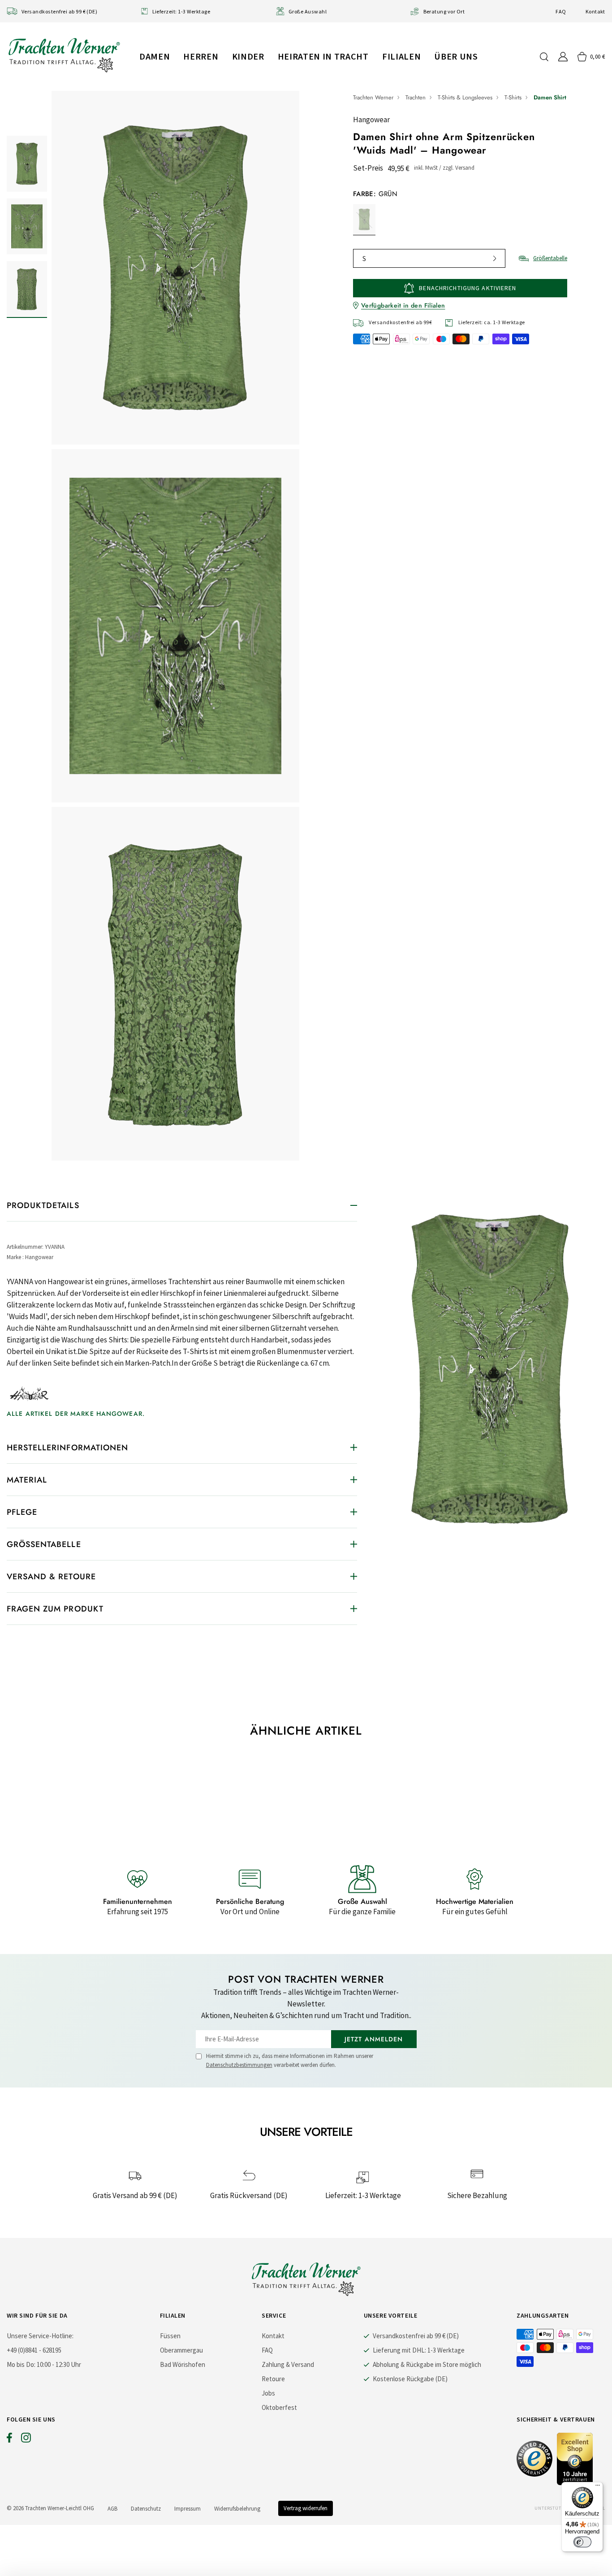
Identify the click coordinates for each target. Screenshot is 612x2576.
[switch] (582, 2542)
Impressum (187, 2509)
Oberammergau (181, 2350)
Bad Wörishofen (183, 2364)
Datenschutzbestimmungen (239, 2065)
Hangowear (371, 120)
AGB (112, 2509)
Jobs (268, 2393)
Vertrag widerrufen (306, 2508)
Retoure (273, 2379)
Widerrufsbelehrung (237, 2509)
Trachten (416, 97)
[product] (175, 626)
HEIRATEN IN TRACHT (323, 56)
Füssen (170, 2336)
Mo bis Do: (21, 2364)
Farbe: (375, 194)
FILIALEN (401, 56)
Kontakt (595, 11)
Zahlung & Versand (288, 2364)
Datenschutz (146, 2509)
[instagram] (26, 2440)
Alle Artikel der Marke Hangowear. (76, 1414)
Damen (155, 56)
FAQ (561, 11)
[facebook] (9, 2440)
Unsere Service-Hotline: (40, 2336)
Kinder (248, 56)
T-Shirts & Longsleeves (465, 97)
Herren (201, 56)
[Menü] (598, 2487)
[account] (563, 57)
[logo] (64, 55)
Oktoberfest (279, 2407)
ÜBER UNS (456, 56)
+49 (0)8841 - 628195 (34, 2350)
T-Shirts (513, 97)
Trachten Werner (373, 97)
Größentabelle (550, 258)
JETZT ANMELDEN (374, 2039)
